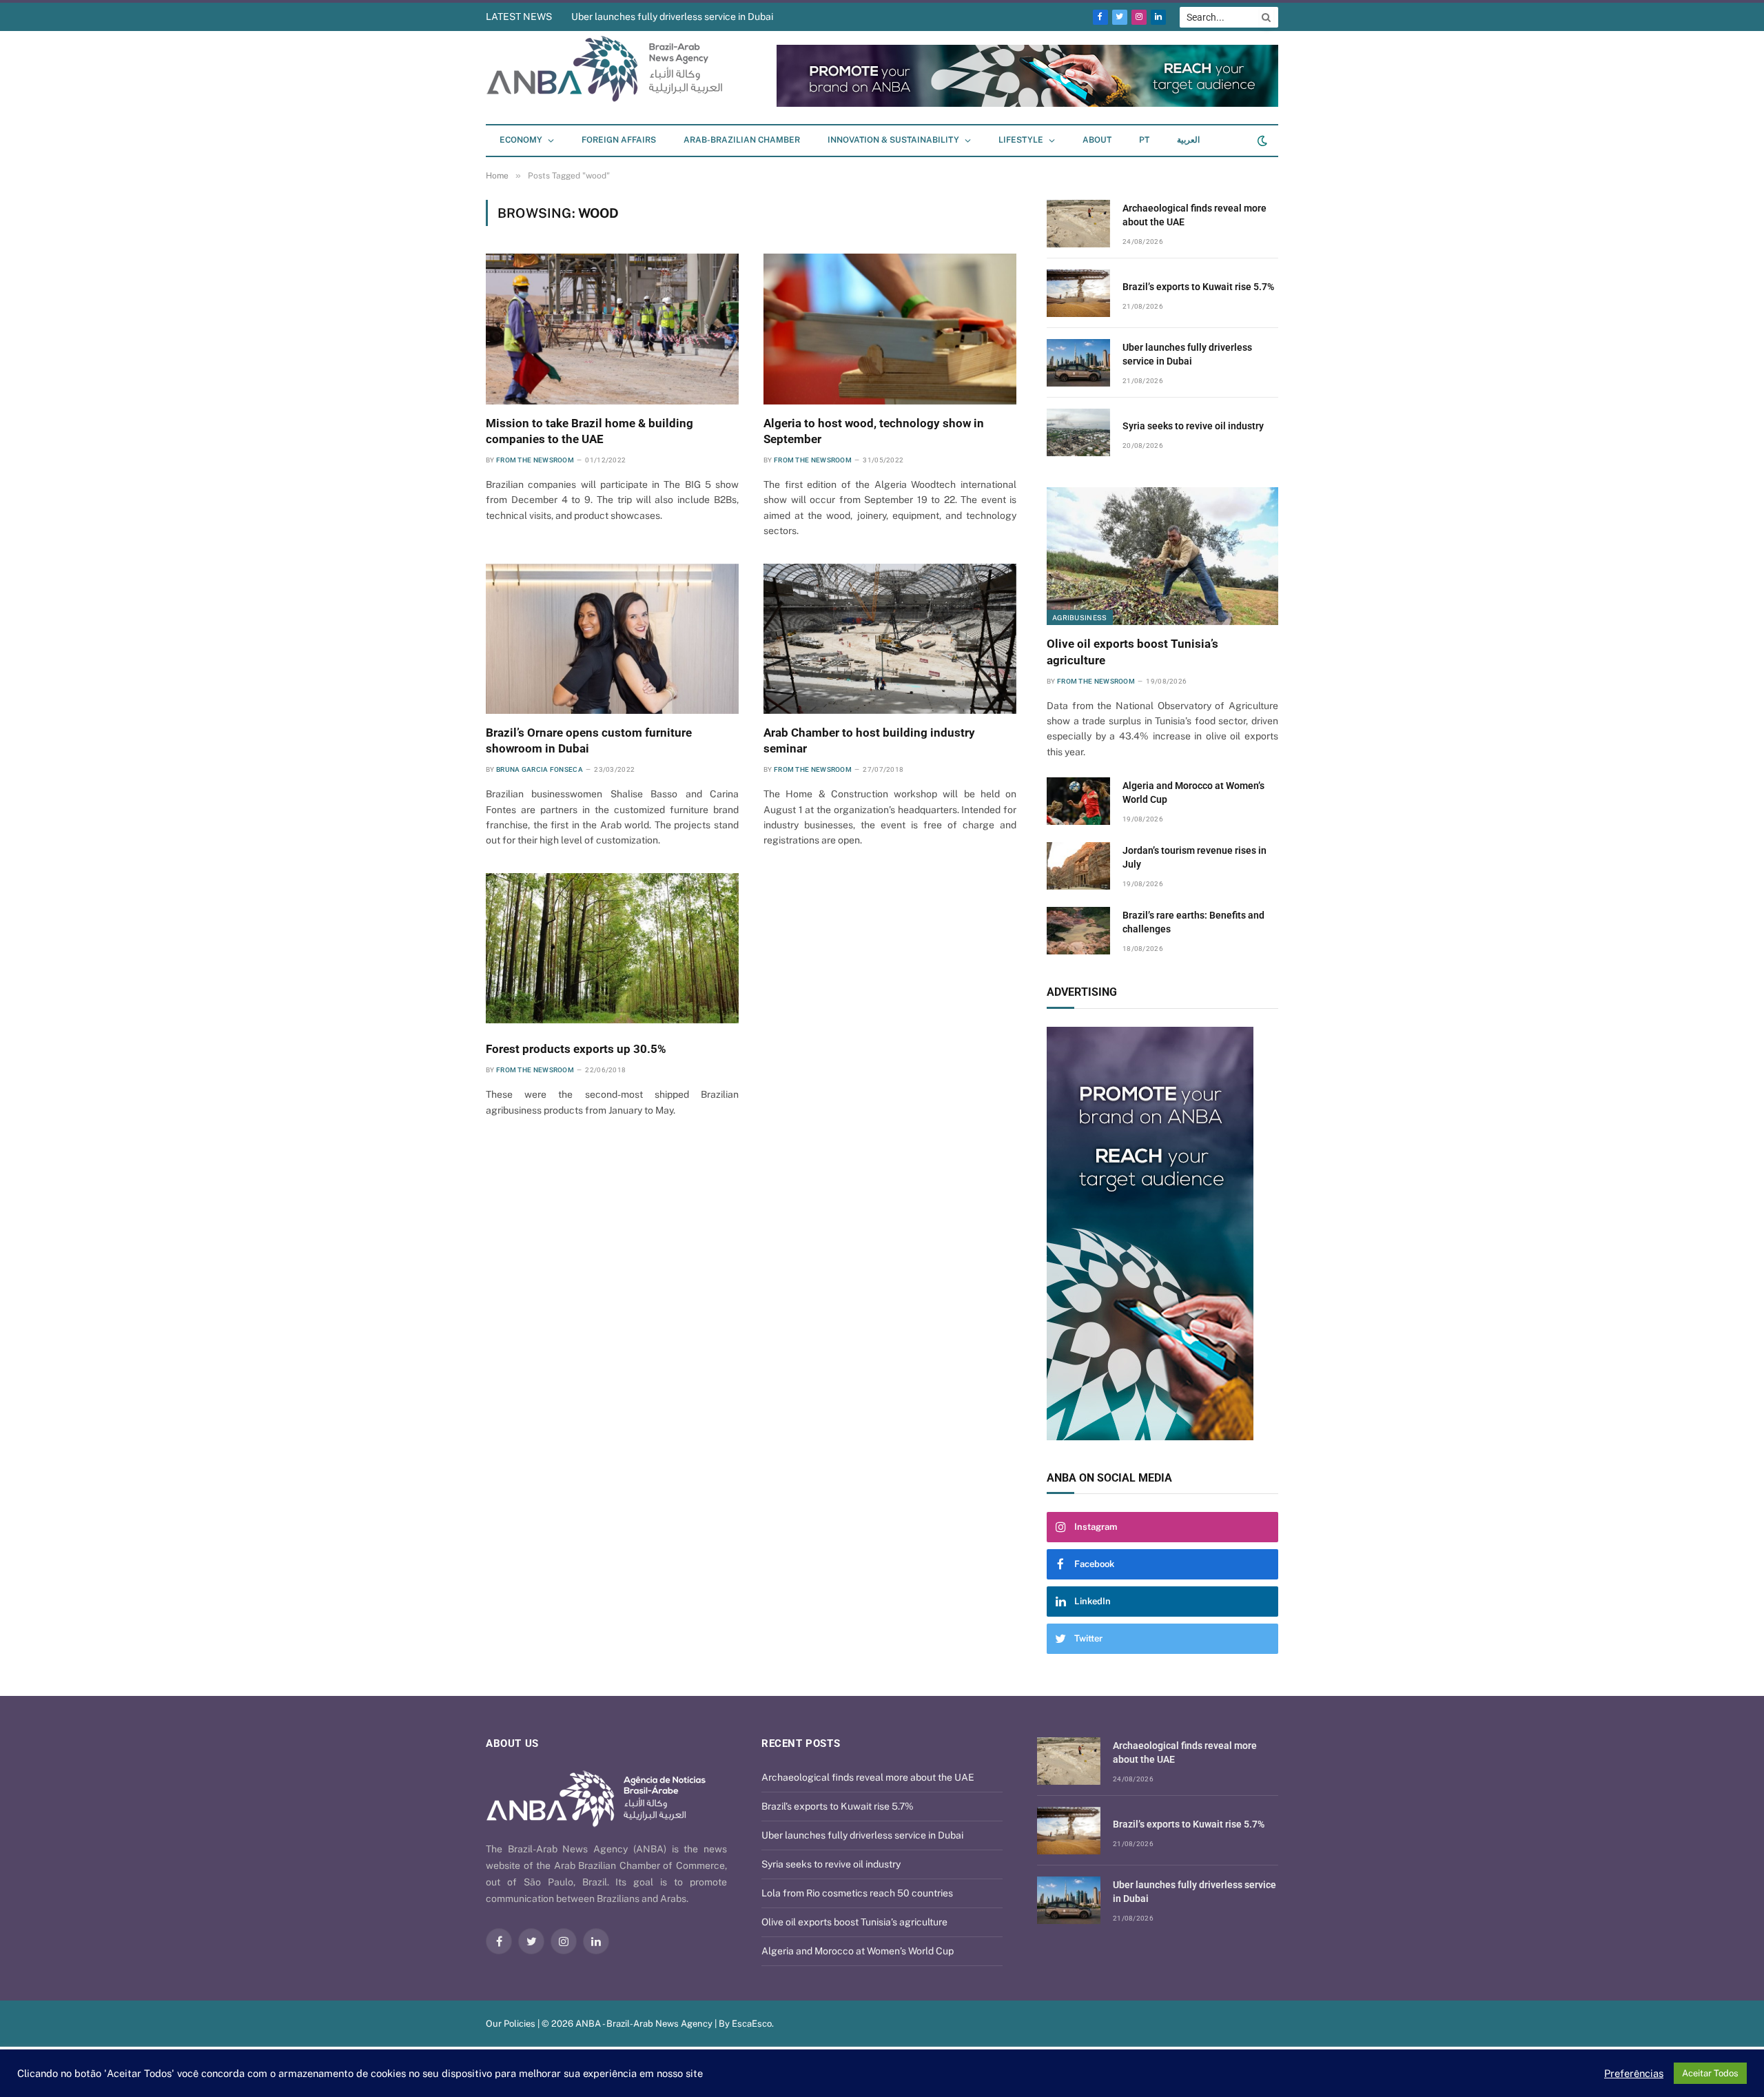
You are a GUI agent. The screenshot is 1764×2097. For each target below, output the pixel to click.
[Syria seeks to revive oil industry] (1078, 432)
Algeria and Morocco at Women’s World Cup (1193, 792)
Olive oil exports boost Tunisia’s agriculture (1132, 652)
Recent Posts (801, 1743)
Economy (521, 140)
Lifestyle (1021, 140)
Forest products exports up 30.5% (576, 1049)
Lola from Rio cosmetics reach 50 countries (857, 1893)
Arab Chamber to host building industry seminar (869, 740)
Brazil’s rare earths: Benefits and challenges (1193, 922)
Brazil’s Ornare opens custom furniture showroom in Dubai (589, 740)
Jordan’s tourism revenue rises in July (1194, 857)
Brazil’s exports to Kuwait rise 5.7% (1198, 287)
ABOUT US (512, 1743)
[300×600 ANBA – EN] (1162, 1234)
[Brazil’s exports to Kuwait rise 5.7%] (1078, 293)
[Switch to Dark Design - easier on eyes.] (1261, 141)
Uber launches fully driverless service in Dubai (672, 17)
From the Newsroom (535, 460)
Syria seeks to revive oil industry (1193, 426)
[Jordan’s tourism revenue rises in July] (1078, 866)
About (1097, 140)
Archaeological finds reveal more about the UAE (1194, 215)
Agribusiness (1080, 617)
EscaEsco (752, 2024)
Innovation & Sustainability (893, 140)
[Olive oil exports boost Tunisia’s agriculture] (1162, 556)
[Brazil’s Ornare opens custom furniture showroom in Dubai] (612, 639)
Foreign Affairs (619, 140)
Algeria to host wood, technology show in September (874, 431)
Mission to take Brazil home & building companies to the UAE (589, 431)
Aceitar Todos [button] (1710, 2073)
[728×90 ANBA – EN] (1027, 104)
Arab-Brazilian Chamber (742, 140)
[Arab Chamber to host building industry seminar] (890, 639)
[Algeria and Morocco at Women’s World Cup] (1078, 801)
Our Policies (511, 2024)
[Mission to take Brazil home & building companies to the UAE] (612, 329)
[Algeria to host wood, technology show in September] (890, 329)
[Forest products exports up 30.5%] (612, 948)
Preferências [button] (1634, 2073)
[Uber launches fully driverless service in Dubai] (1078, 363)
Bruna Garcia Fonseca (540, 769)
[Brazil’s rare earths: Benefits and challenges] (1078, 931)
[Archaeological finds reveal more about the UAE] (1078, 224)
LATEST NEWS (519, 17)
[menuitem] (1144, 141)
